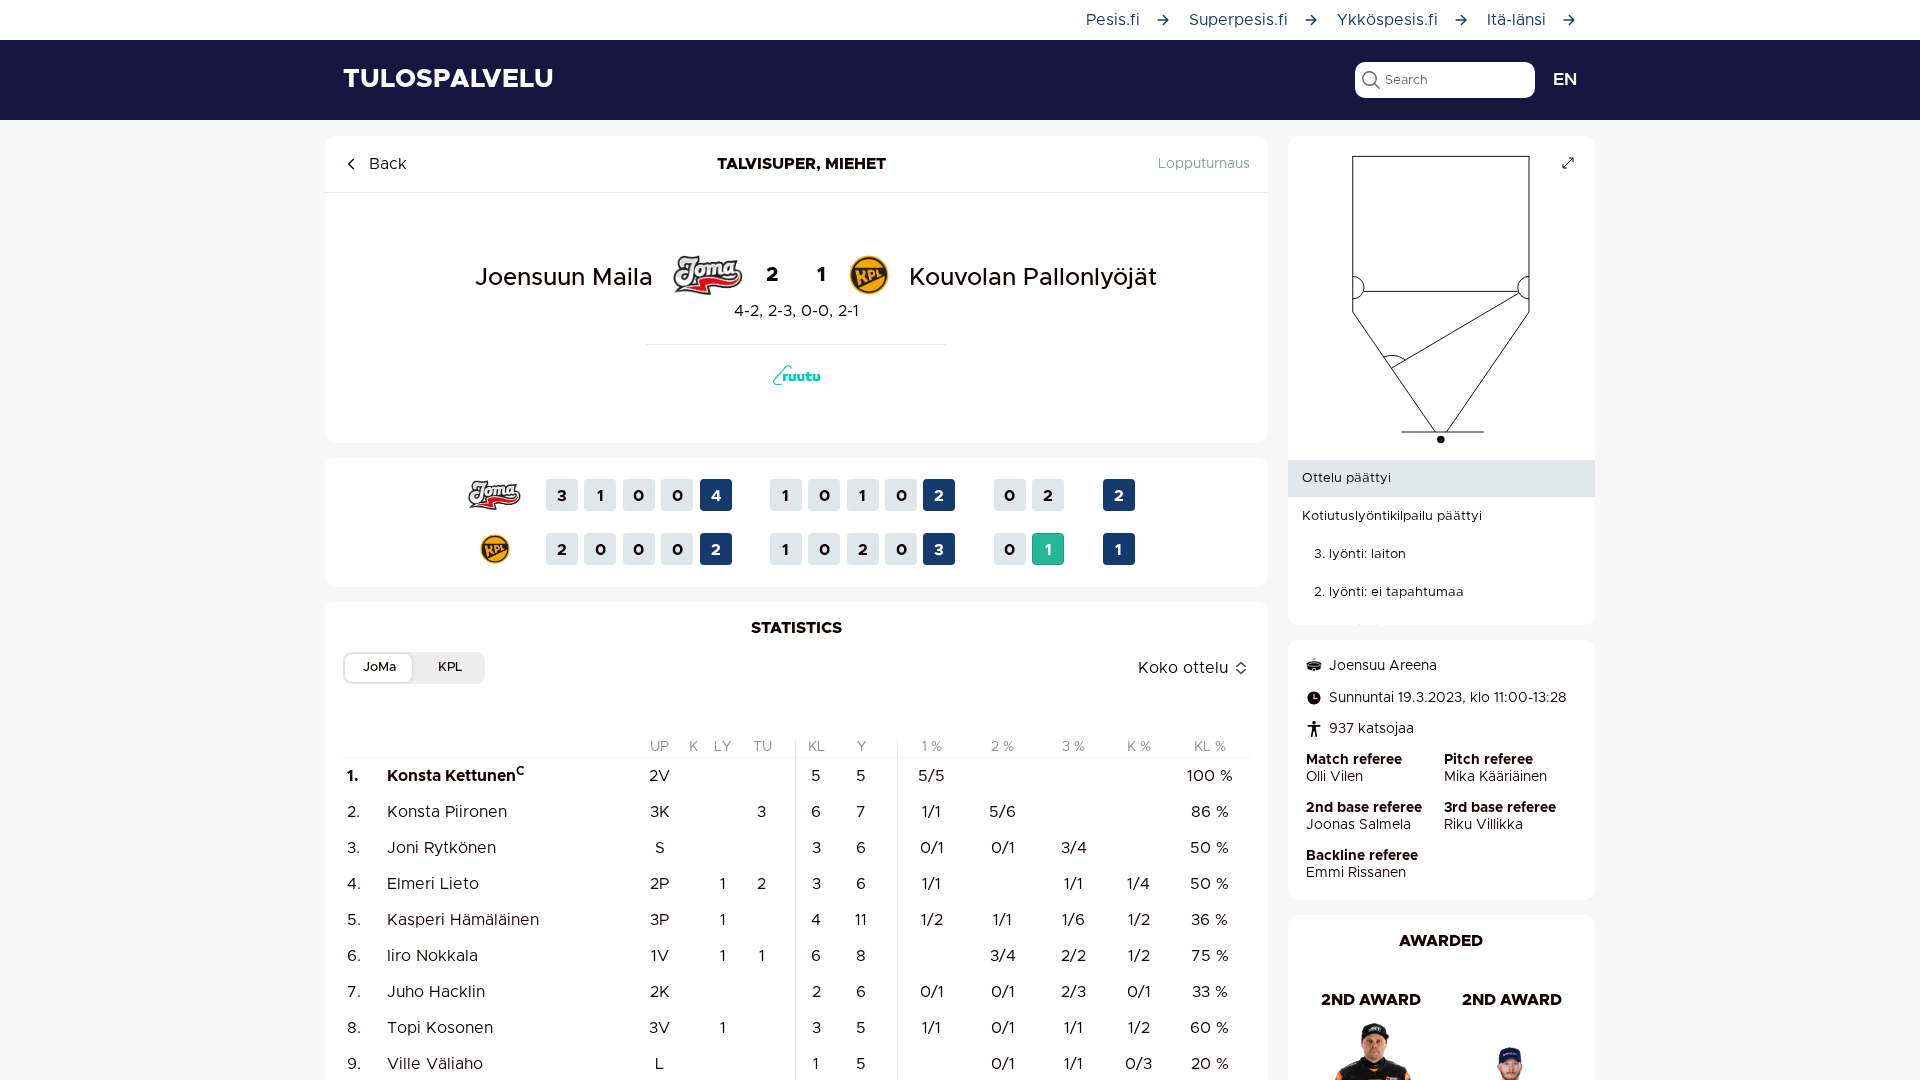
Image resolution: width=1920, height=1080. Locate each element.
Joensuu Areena (1383, 666)
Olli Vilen (1334, 777)
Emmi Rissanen (1356, 873)
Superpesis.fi (1238, 20)
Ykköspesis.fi (1387, 20)
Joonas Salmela (1358, 825)
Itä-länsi (1516, 20)
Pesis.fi (1113, 20)
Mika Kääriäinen (1495, 777)
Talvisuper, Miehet (801, 164)
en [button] (1565, 80)
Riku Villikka (1483, 825)
